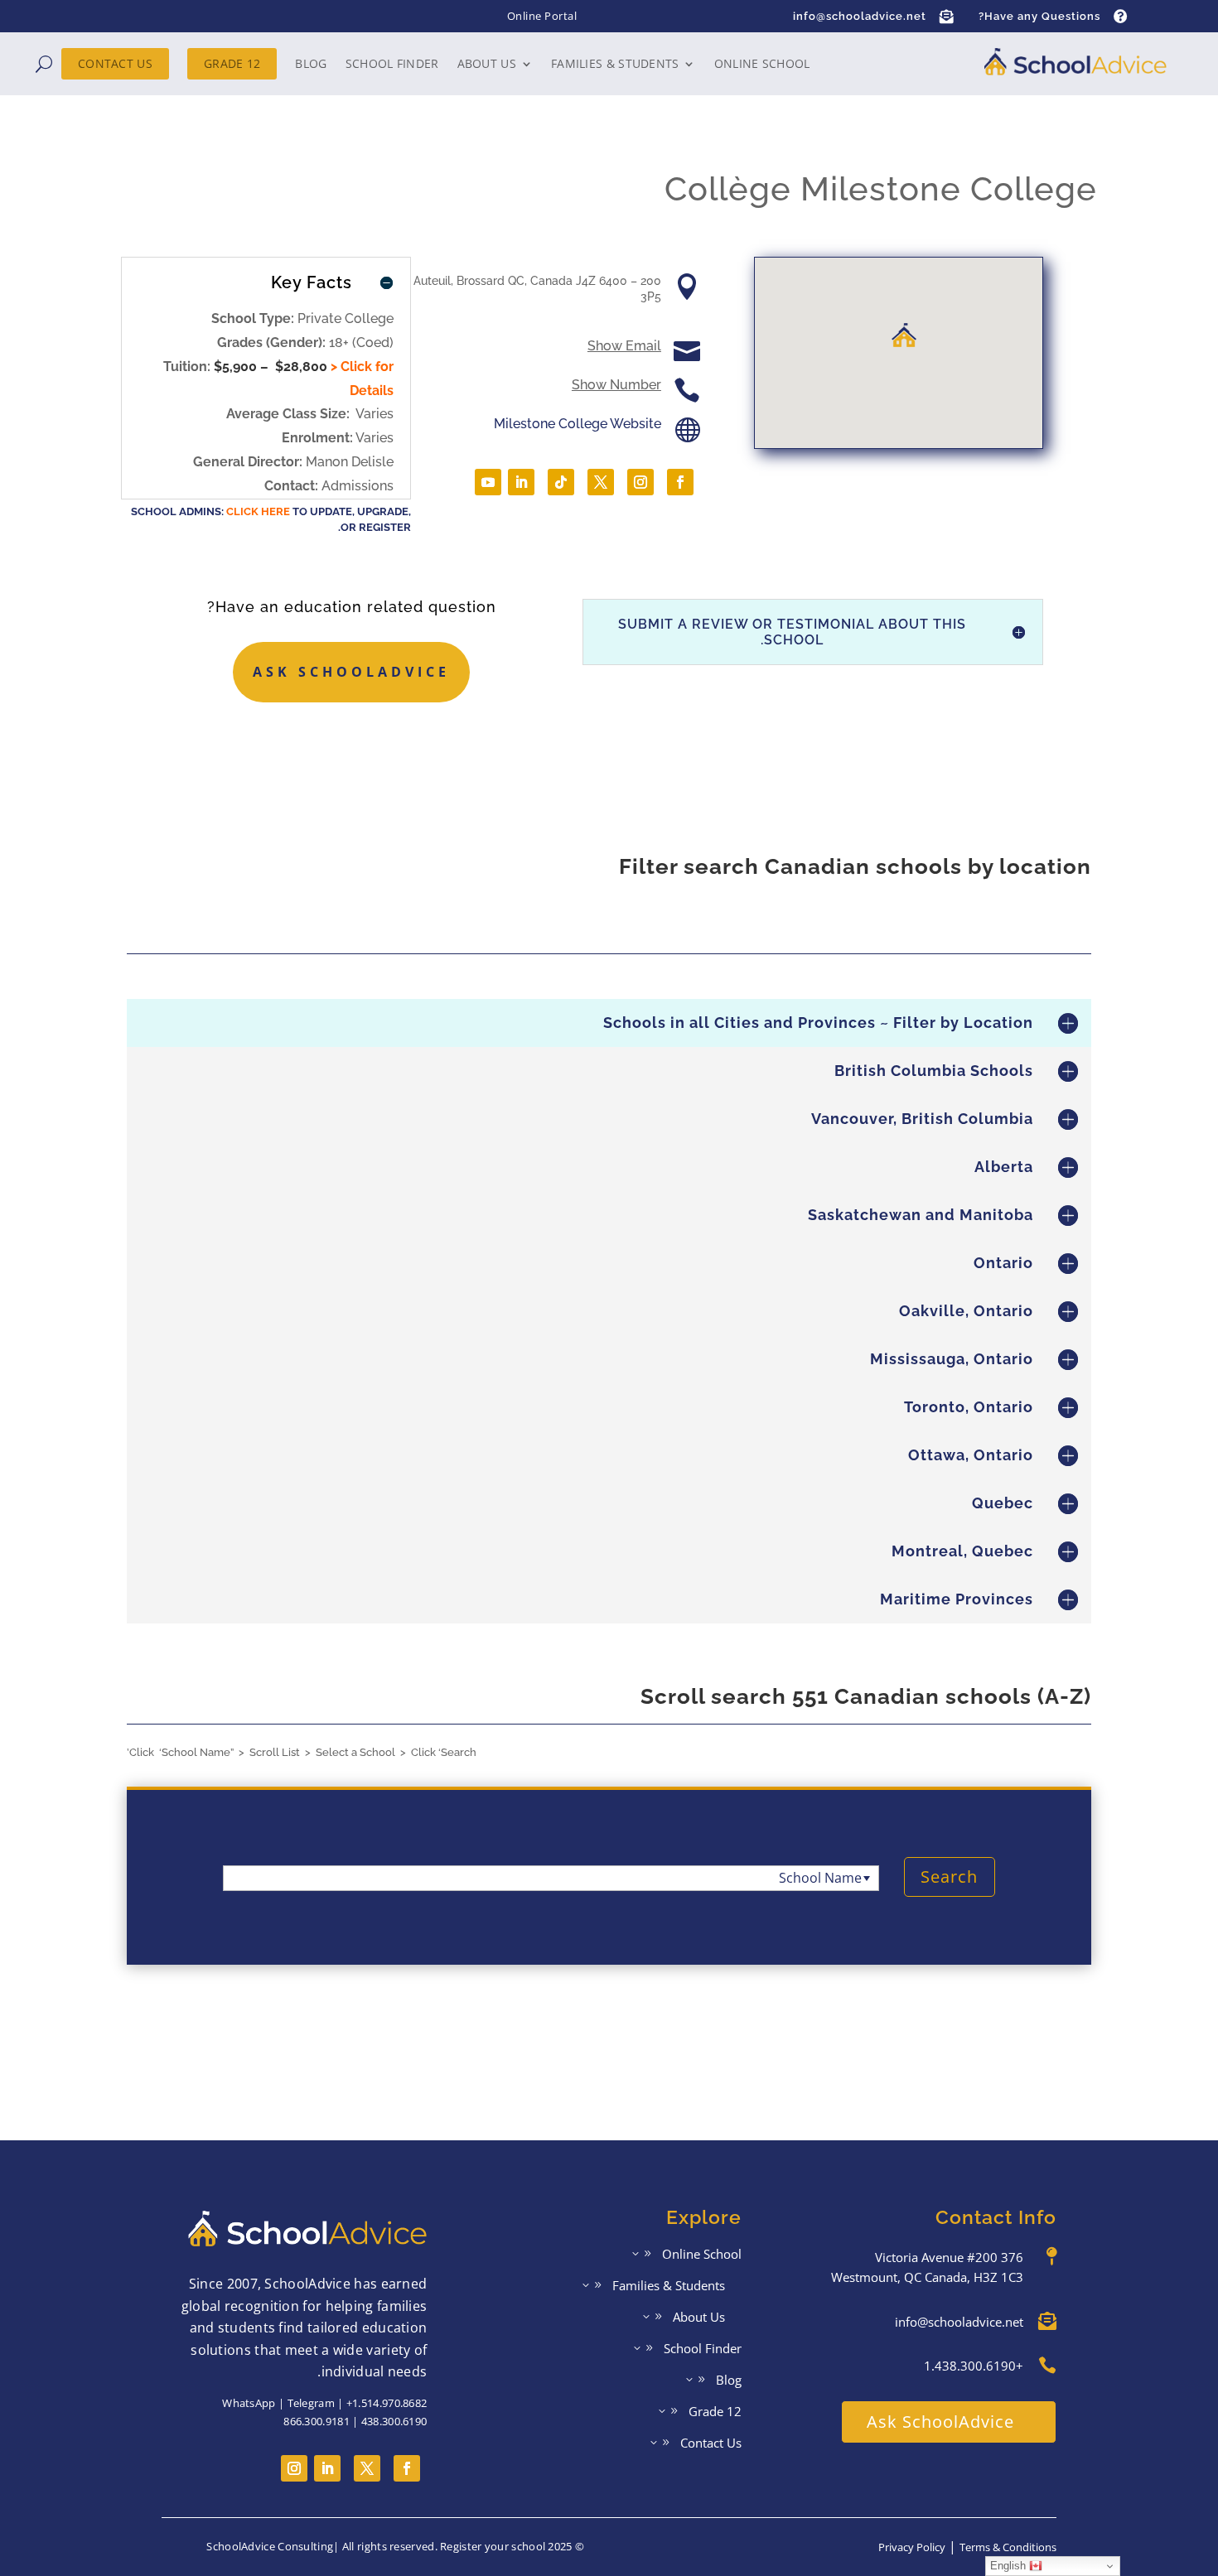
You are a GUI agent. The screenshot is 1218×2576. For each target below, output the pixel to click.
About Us (487, 63)
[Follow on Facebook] (680, 482)
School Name (820, 1878)
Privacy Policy (912, 2547)
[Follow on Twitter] (367, 2468)
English (1010, 2566)
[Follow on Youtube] (488, 482)
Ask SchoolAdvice (351, 672)
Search (949, 1877)
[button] (904, 335)
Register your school (493, 2546)
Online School (762, 63)
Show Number (616, 385)
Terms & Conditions (1008, 2547)
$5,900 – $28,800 (271, 367)
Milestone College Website (578, 424)
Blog (311, 63)
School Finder (392, 63)
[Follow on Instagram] (640, 482)
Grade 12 (232, 63)
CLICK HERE (258, 511)
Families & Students (615, 63)
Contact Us (115, 63)
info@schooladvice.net (860, 16)
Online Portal (542, 16)
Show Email (624, 346)
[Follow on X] (601, 482)
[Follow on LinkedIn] (521, 482)
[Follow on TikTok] (561, 482)
